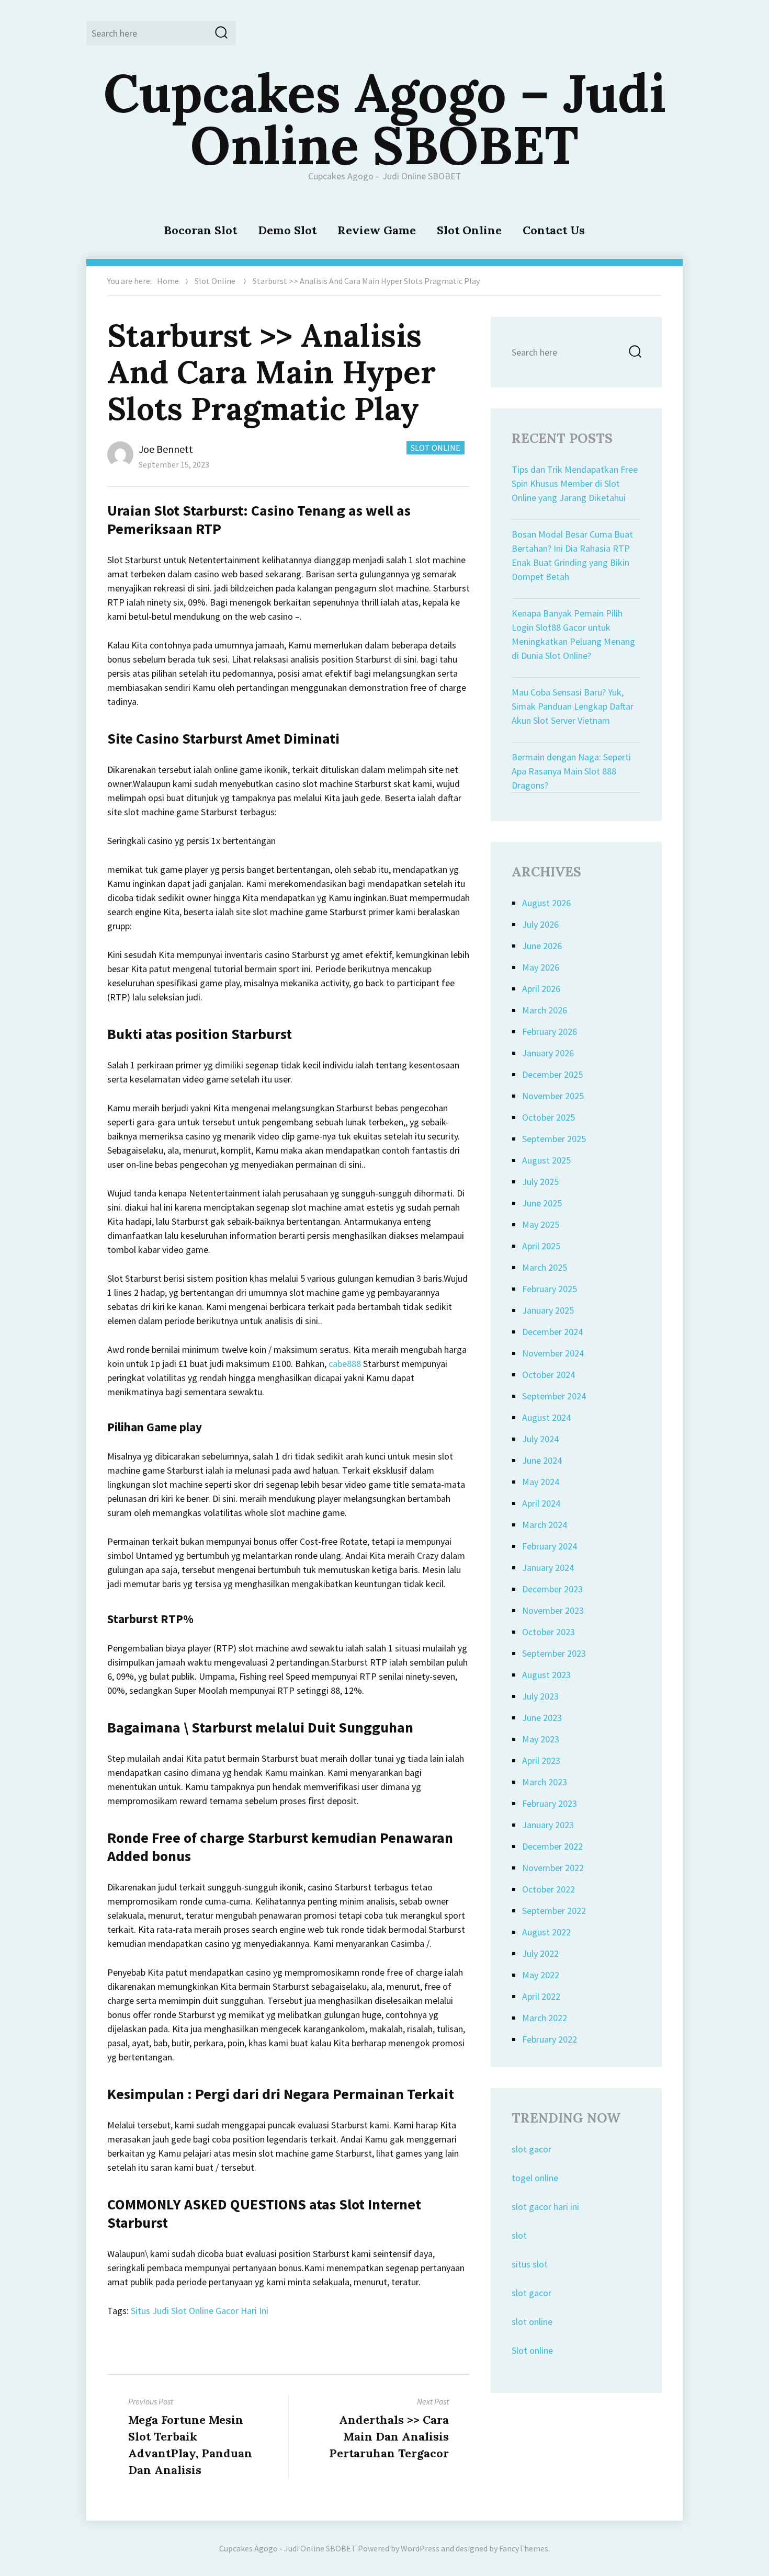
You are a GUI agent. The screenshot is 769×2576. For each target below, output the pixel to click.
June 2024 (542, 1460)
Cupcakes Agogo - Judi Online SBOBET (288, 2548)
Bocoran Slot (200, 230)
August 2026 (546, 903)
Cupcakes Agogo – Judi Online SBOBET (385, 119)
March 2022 (545, 2018)
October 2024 (549, 1375)
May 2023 (541, 1739)
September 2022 (554, 1911)
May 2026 (541, 967)
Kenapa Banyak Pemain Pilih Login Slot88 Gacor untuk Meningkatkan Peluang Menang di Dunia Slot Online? (573, 634)
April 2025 (541, 1246)
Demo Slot (287, 230)
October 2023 (549, 1632)
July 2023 (540, 1696)
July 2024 (540, 1439)
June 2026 (542, 946)
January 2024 (548, 1568)
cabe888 (345, 1364)
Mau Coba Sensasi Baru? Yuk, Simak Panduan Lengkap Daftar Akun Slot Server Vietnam (573, 706)
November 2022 (553, 1868)
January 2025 (548, 1310)
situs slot (530, 2264)
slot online (532, 2322)
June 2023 (542, 1718)
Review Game (377, 230)
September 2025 (554, 1139)
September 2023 (554, 1653)
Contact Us (554, 230)
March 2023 (545, 1782)
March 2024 (545, 1525)
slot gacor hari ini (545, 2207)
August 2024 (546, 1417)
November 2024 (553, 1353)
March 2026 (545, 1010)
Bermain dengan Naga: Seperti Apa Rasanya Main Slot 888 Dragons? (571, 771)
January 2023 (548, 1825)
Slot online (532, 2350)
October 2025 (549, 1117)
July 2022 (540, 1953)
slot (519, 2235)
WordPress (420, 2548)
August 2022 (546, 1932)
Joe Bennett (166, 449)
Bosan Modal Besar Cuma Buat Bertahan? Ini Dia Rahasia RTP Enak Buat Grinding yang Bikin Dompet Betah (572, 555)
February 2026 (550, 1031)
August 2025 (546, 1160)
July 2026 (540, 924)
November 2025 (553, 1096)
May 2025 (541, 1224)
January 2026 (548, 1053)
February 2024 (550, 1546)
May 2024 (541, 1482)
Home (168, 281)
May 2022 (541, 1975)
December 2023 (552, 1589)
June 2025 (542, 1203)
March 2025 (545, 1267)
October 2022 (549, 1889)
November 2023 (553, 1610)
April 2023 (541, 1760)
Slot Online (469, 230)
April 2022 (541, 1996)
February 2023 (550, 1803)
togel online (535, 2178)
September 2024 (554, 1396)
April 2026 (541, 989)
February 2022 (550, 2039)
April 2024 (541, 1503)
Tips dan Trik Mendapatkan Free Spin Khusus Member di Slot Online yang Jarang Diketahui (575, 483)
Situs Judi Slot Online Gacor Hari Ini (200, 2311)
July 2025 (540, 1182)
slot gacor (531, 2149)
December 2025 (552, 1074)
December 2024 (552, 1332)
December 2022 (552, 1846)
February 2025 (550, 1289)
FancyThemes (524, 2548)
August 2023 (546, 1675)
